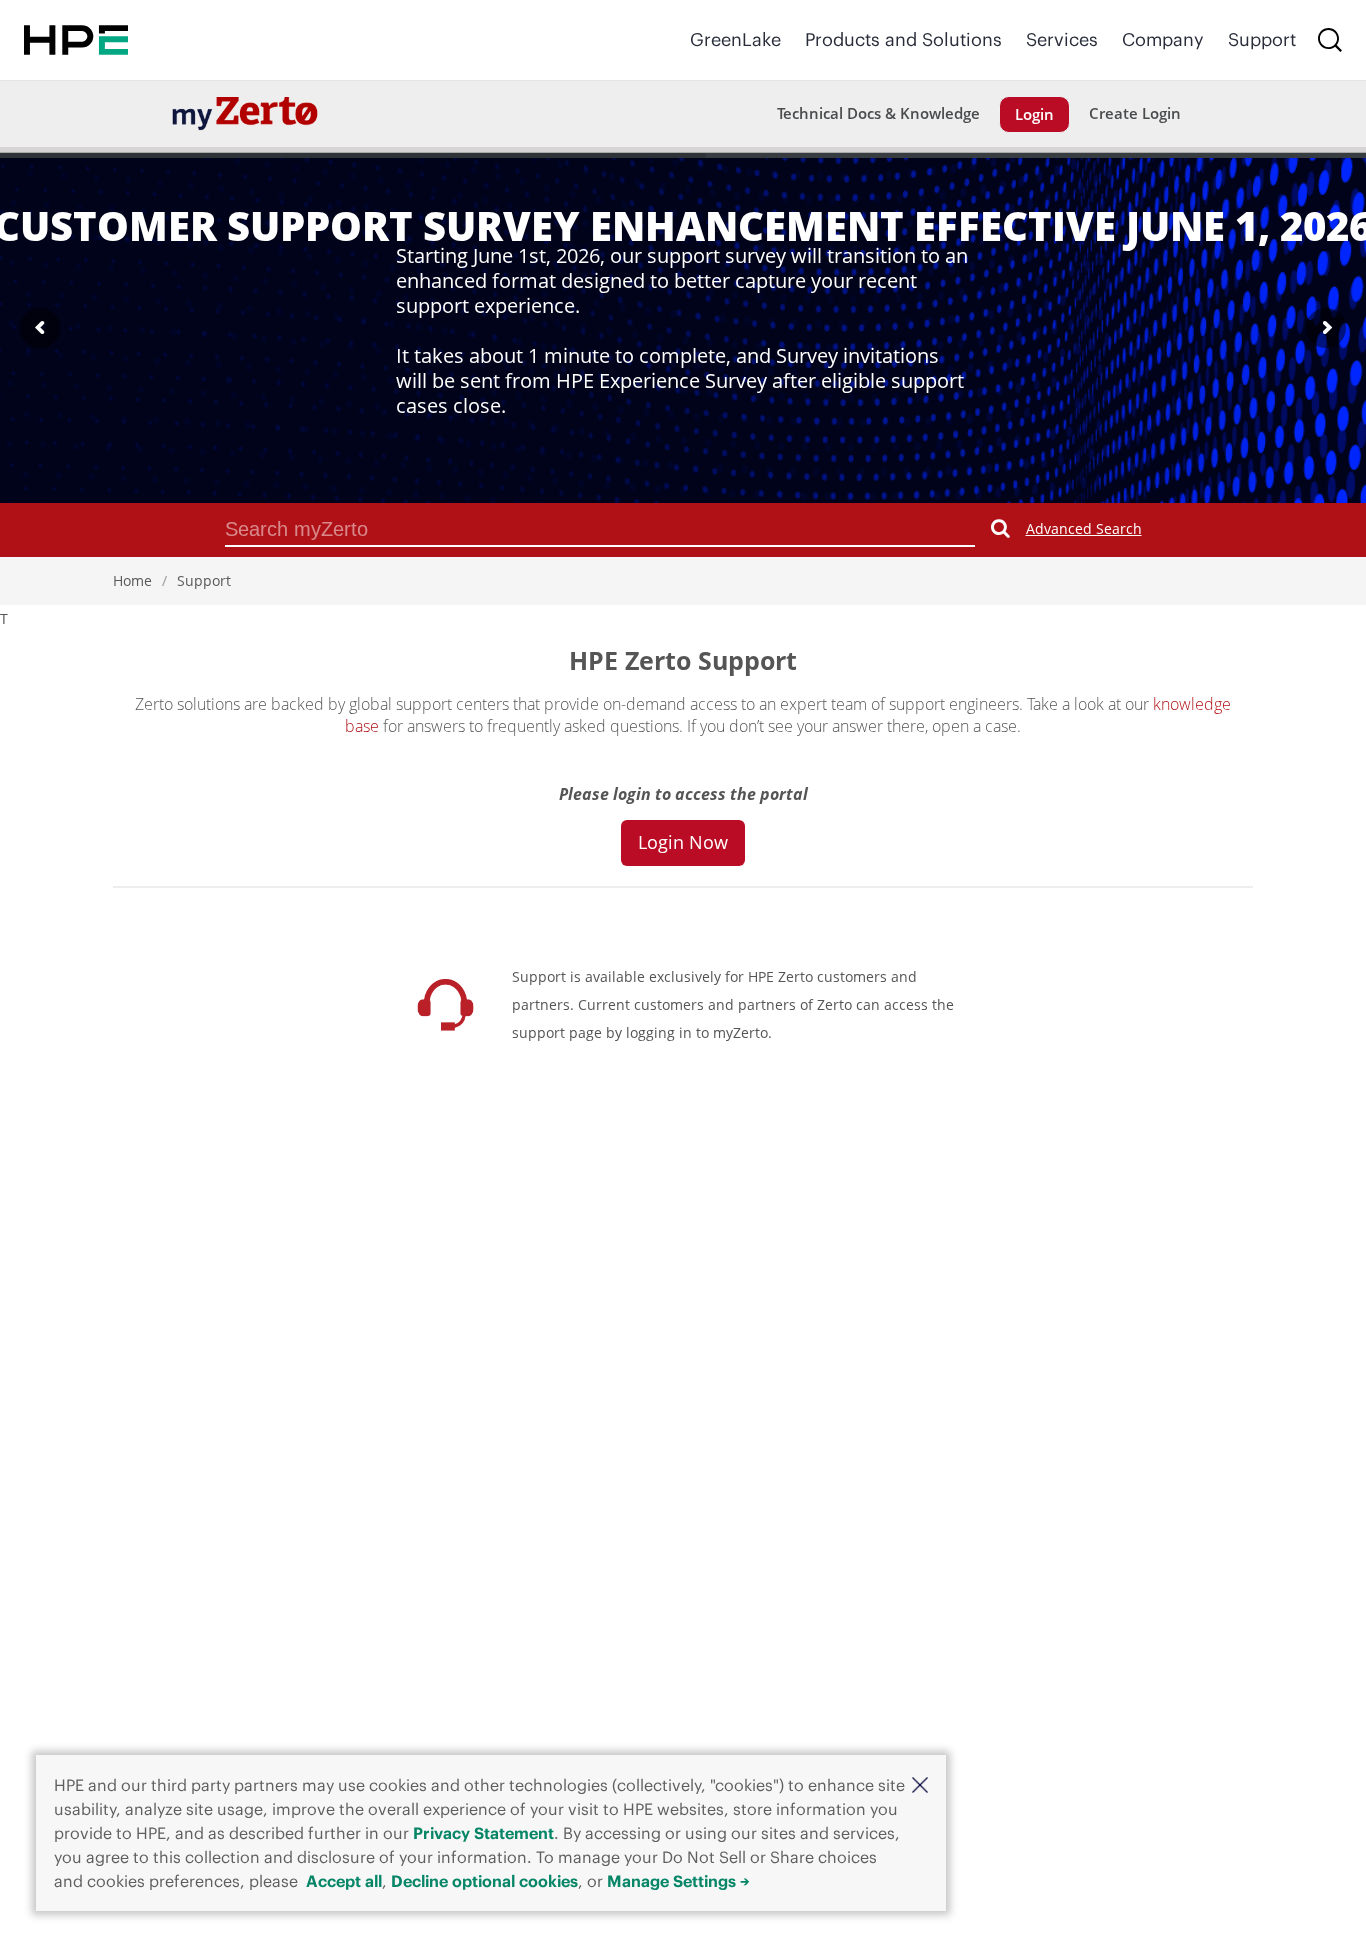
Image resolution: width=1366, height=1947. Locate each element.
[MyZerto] (245, 112)
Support (1262, 39)
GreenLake (735, 39)
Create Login (1135, 113)
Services (1062, 39)
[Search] (1330, 40)
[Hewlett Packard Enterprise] (76, 40)
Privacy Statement (483, 1833)
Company (1163, 39)
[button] (920, 1784)
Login (1034, 114)
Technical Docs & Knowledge (878, 113)
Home (132, 580)
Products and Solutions (903, 39)
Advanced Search (1084, 528)
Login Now (683, 842)
